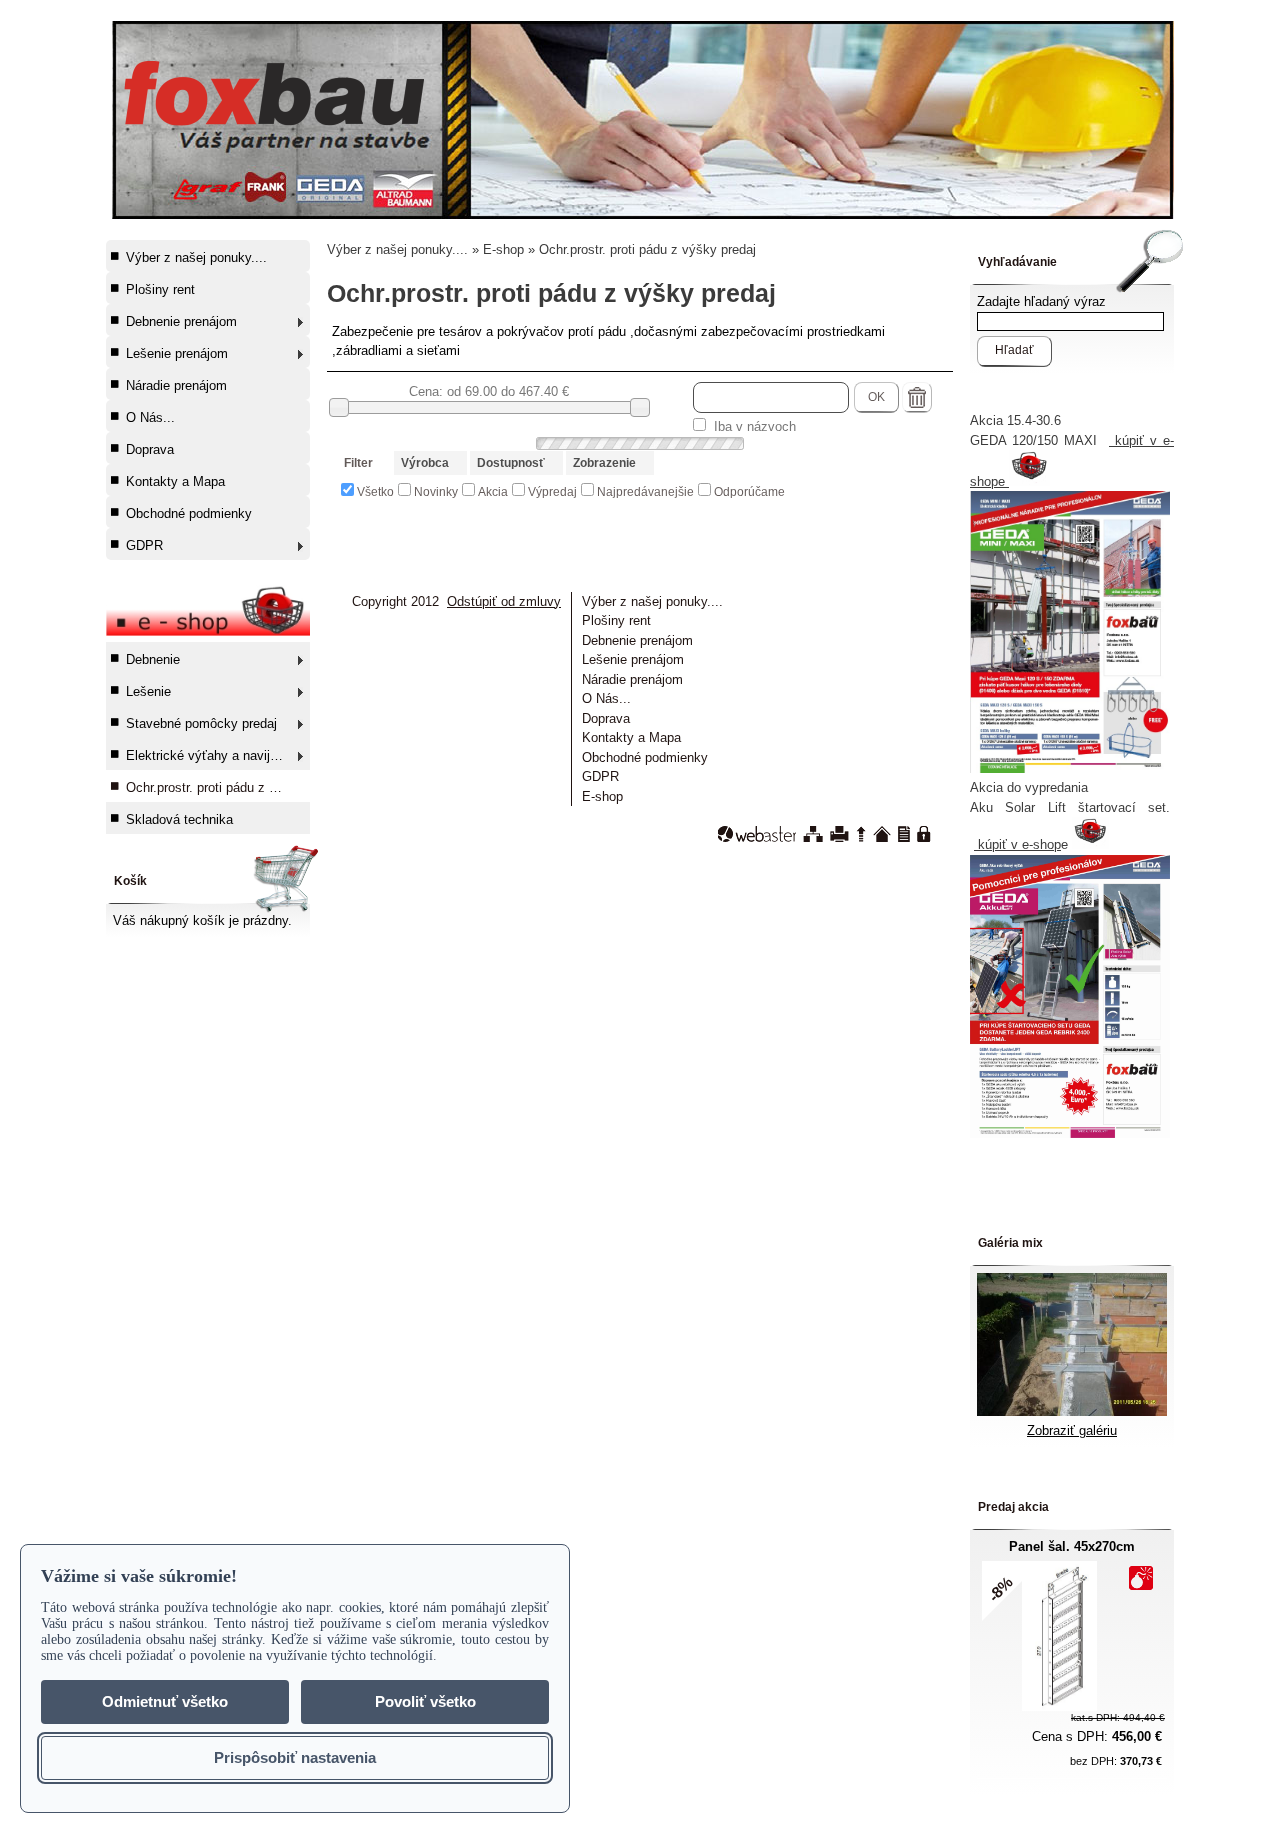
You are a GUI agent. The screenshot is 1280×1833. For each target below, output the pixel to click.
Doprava (150, 449)
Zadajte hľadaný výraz (1041, 301)
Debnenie (153, 659)
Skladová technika (179, 819)
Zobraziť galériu (1072, 1430)
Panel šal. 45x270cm (1072, 1546)
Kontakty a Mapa (175, 481)
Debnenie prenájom (181, 321)
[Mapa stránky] (813, 834)
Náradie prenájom (176, 385)
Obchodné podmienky (189, 513)
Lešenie (148, 691)
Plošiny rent (160, 289)
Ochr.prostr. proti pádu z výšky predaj (216, 787)
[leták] (1070, 1133)
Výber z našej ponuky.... (196, 257)
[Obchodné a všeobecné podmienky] (904, 834)
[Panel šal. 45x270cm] (1060, 1706)
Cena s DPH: (1097, 1736)
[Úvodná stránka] (882, 834)
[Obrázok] (1072, 1411)
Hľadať (1014, 350)
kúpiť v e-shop (1017, 844)
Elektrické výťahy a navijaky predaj (216, 755)
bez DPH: (1116, 1761)
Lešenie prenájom (177, 353)
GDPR (144, 545)
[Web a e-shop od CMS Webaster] (757, 834)
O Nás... (150, 417)
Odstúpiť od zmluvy (504, 601)
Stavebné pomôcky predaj (201, 723)
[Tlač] (839, 834)
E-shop (503, 249)
